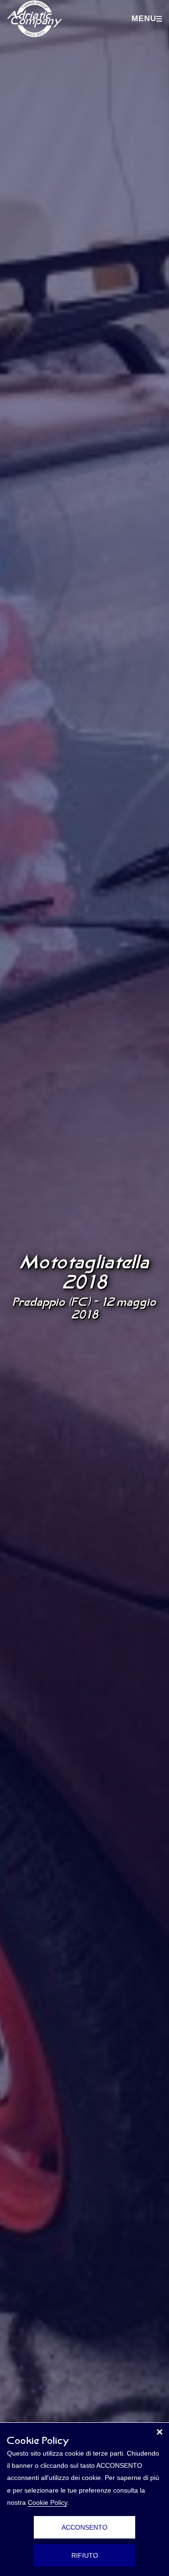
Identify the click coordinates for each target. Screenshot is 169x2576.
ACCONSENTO (84, 2527)
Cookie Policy (47, 2502)
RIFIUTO (85, 2555)
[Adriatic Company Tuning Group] (35, 19)
